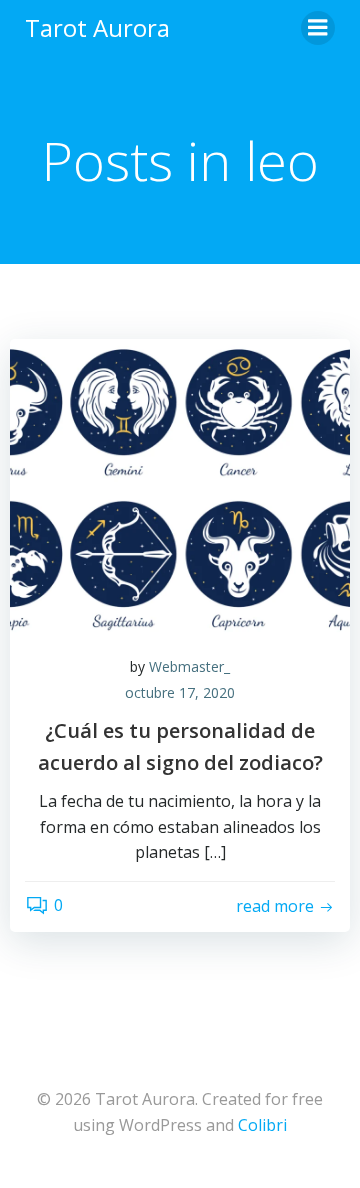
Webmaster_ (189, 666)
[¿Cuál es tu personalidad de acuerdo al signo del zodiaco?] (180, 487)
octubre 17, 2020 (180, 692)
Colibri (262, 1125)
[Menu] (318, 28)
